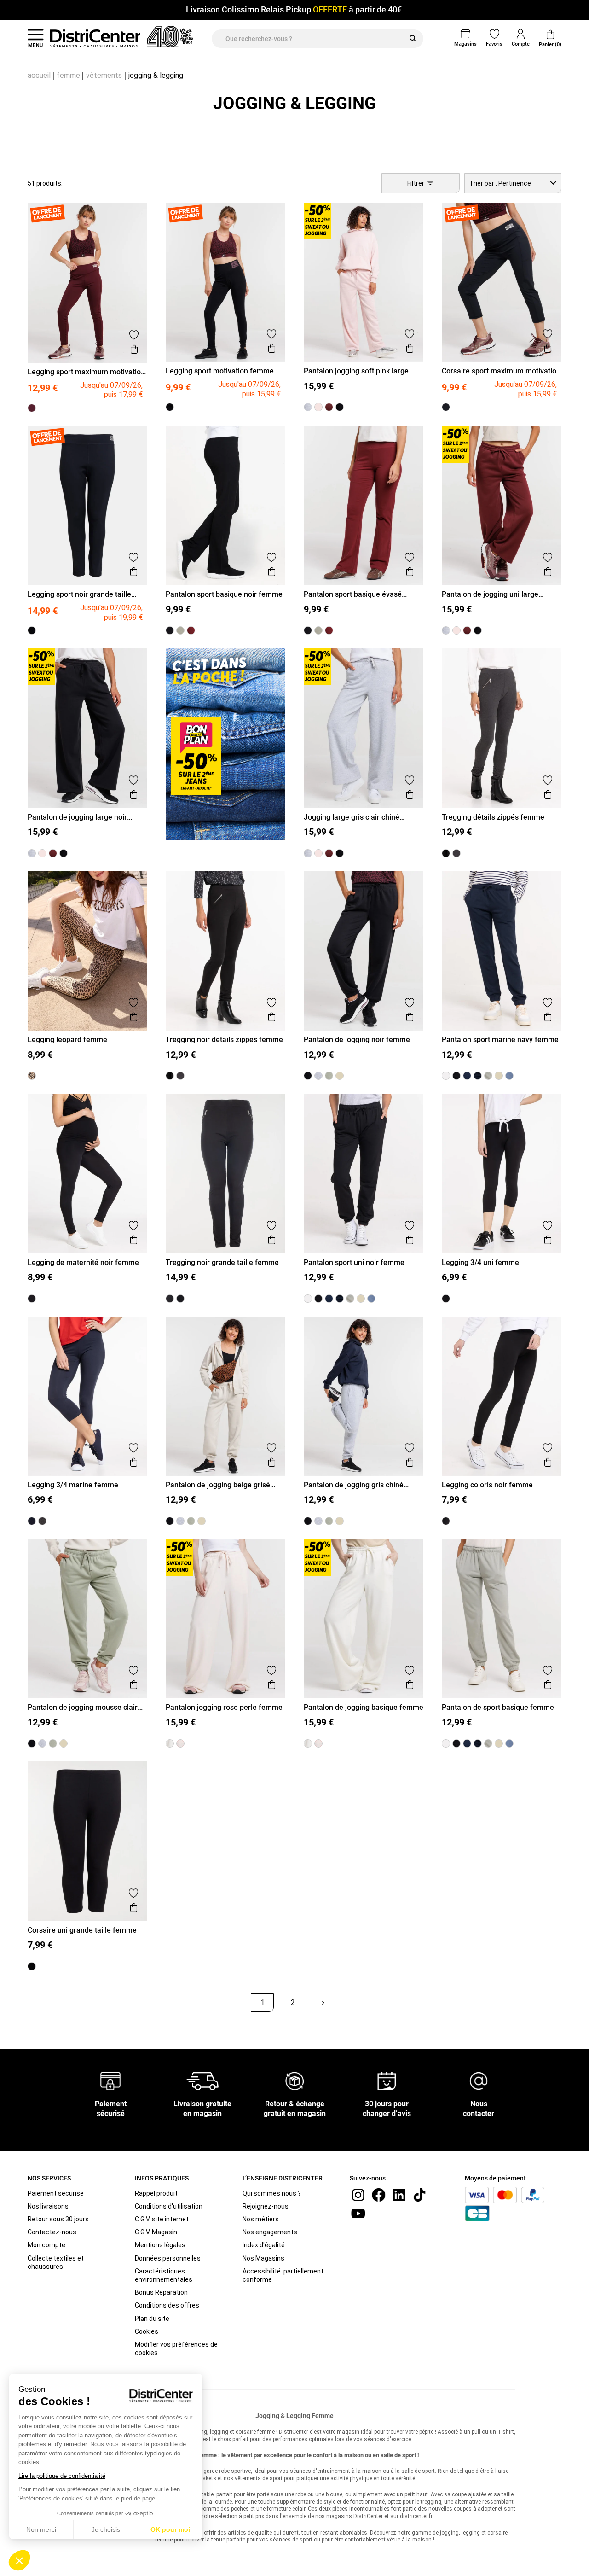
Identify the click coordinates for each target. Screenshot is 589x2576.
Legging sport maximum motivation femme (86, 372)
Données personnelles (168, 2258)
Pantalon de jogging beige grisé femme (218, 1485)
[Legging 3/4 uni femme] (446, 1299)
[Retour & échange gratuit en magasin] (294, 2080)
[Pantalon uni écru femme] (446, 1076)
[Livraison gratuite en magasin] (202, 2080)
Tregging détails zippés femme (493, 817)
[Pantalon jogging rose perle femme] (180, 1743)
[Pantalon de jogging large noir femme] (340, 407)
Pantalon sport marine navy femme (500, 1040)
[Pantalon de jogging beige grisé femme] (340, 1076)
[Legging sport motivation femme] (170, 407)
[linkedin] (399, 2194)
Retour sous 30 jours (58, 2219)
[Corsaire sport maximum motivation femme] (446, 407)
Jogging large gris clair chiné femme (352, 817)
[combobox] (513, 183)
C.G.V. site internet (162, 2219)
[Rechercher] (413, 39)
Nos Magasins (263, 2258)
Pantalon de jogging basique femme (364, 1707)
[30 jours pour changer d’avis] (387, 2080)
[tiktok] (420, 2194)
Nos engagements (270, 2232)
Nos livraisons (48, 2206)
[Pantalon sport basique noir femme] (170, 630)
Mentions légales (160, 2245)
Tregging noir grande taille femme (222, 1262)
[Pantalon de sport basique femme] (488, 1076)
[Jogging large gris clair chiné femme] (308, 407)
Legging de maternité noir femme (83, 1262)
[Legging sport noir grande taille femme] (32, 630)
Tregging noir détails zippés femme (224, 1040)
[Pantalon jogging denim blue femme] (509, 1076)
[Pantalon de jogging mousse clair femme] (329, 1076)
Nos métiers (261, 2219)
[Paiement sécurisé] (111, 2080)
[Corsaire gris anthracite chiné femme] (42, 1521)
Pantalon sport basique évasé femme (353, 594)
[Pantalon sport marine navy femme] (467, 1076)
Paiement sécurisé (56, 2193)
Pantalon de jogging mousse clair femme (83, 1707)
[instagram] (358, 2194)
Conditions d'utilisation (169, 2206)
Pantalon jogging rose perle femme (224, 1707)
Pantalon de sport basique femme (498, 1707)
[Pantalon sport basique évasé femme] (191, 630)
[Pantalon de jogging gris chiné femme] (318, 1076)
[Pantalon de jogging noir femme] (308, 1076)
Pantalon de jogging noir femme (357, 1040)
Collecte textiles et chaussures (56, 2262)
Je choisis (106, 2529)
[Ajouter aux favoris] (134, 335)
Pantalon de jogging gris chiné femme (354, 1485)
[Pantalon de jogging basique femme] (499, 1076)
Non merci (41, 2529)
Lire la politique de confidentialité (62, 2476)
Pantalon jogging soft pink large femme (356, 371)
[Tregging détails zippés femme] (456, 853)
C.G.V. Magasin (156, 2232)
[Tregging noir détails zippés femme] (446, 853)
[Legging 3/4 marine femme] (32, 1521)
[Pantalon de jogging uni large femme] (329, 407)
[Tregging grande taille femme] (170, 1299)
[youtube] (358, 2212)
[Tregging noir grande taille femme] (180, 1299)
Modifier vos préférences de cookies (176, 2349)
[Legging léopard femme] (32, 1076)
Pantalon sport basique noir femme (224, 594)
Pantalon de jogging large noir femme (77, 817)
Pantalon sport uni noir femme (354, 1262)
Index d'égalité (264, 2245)
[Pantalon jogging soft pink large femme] (318, 407)
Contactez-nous (52, 2232)
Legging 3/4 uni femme (480, 1262)
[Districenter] (95, 39)
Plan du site (152, 2319)
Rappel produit (156, 2193)
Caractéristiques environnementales (164, 2275)
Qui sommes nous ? (272, 2193)
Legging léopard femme (67, 1040)
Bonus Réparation (161, 2292)
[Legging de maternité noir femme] (32, 1299)
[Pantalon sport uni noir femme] (456, 1076)
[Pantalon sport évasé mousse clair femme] (180, 630)
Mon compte (46, 2245)
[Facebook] (379, 2194)
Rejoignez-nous (266, 2206)
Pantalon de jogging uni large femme (490, 594)
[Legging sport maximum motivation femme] (32, 408)
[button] (19, 2560)
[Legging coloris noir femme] (446, 1521)
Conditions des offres (167, 2305)
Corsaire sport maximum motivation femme (501, 371)
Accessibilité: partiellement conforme (283, 2275)
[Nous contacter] (479, 2080)
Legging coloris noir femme (487, 1485)
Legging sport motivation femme (220, 371)
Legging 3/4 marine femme (73, 1485)
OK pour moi (170, 2529)
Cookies (147, 2331)
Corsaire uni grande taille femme (82, 1930)
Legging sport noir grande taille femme (79, 594)
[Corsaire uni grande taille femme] (32, 1966)
